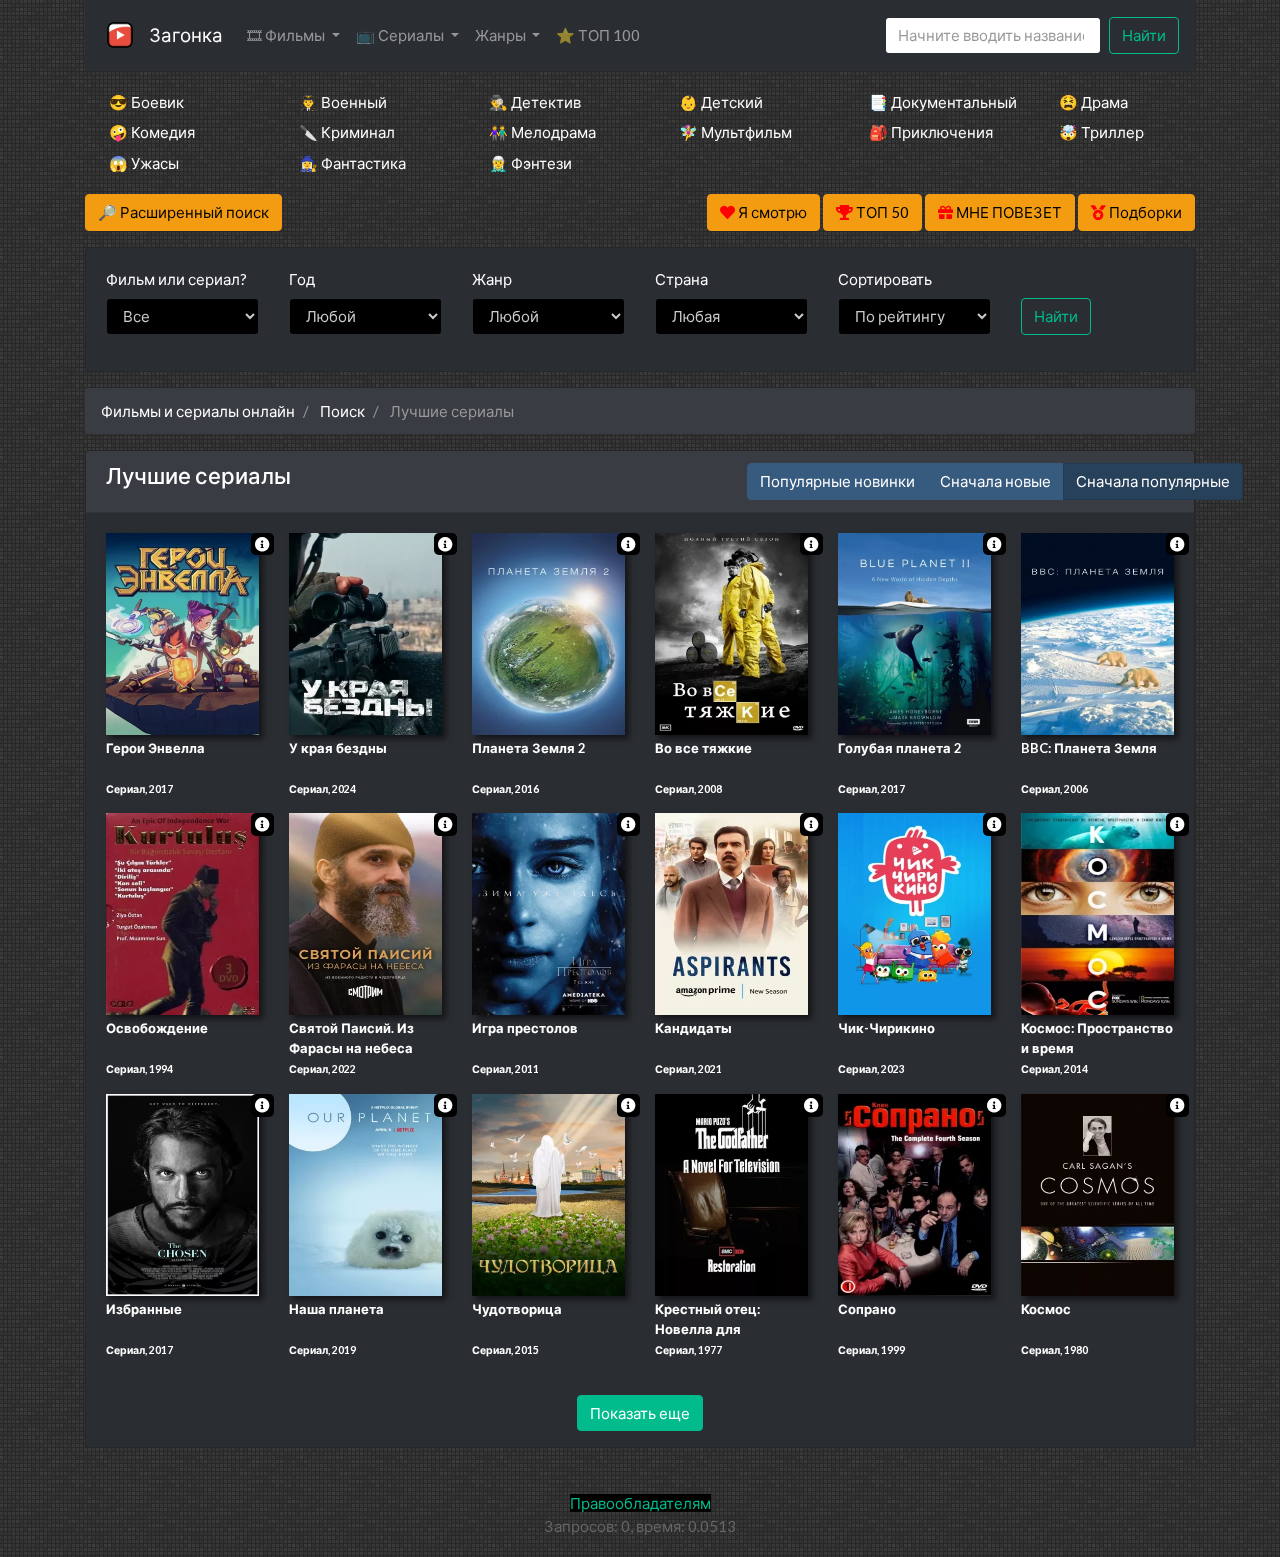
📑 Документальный (937, 102)
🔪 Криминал (347, 132)
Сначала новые (995, 481)
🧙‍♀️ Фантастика (352, 163)
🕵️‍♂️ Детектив (535, 102)
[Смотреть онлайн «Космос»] (1097, 1193)
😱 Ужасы (144, 163)
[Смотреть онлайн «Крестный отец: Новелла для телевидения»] (731, 1193)
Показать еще (640, 1413)
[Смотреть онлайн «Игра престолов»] (548, 913)
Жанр (492, 279)
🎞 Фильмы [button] (287, 35)
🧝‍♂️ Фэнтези (530, 163)
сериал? (176, 279)
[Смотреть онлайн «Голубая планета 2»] (914, 632)
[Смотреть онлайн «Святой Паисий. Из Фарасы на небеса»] (365, 913)
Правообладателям (640, 1503)
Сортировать (885, 279)
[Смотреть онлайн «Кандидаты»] (731, 913)
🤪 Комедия (152, 132)
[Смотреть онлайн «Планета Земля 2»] (548, 632)
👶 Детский (721, 102)
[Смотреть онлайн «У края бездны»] (365, 632)
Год (302, 279)
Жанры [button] (502, 35)
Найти (1144, 35)
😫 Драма (1093, 102)
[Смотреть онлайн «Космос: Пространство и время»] (1097, 913)
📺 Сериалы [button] (401, 35)
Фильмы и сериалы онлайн (198, 411)
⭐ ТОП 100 (598, 35)
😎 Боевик (146, 102)
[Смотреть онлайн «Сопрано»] (914, 1193)
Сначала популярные (1153, 481)
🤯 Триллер (1101, 132)
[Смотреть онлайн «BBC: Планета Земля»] (1097, 632)
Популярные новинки (837, 481)
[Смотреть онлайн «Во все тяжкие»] (731, 632)
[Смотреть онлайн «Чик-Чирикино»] (914, 913)
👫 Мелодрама (542, 132)
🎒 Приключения (931, 132)
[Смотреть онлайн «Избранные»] (182, 1193)
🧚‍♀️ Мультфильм (735, 132)
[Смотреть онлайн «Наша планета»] (365, 1193)
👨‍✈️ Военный (343, 102)
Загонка (186, 34)
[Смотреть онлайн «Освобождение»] (182, 913)
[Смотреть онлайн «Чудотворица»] (548, 1193)
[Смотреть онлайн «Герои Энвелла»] (182, 632)
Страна (681, 279)
